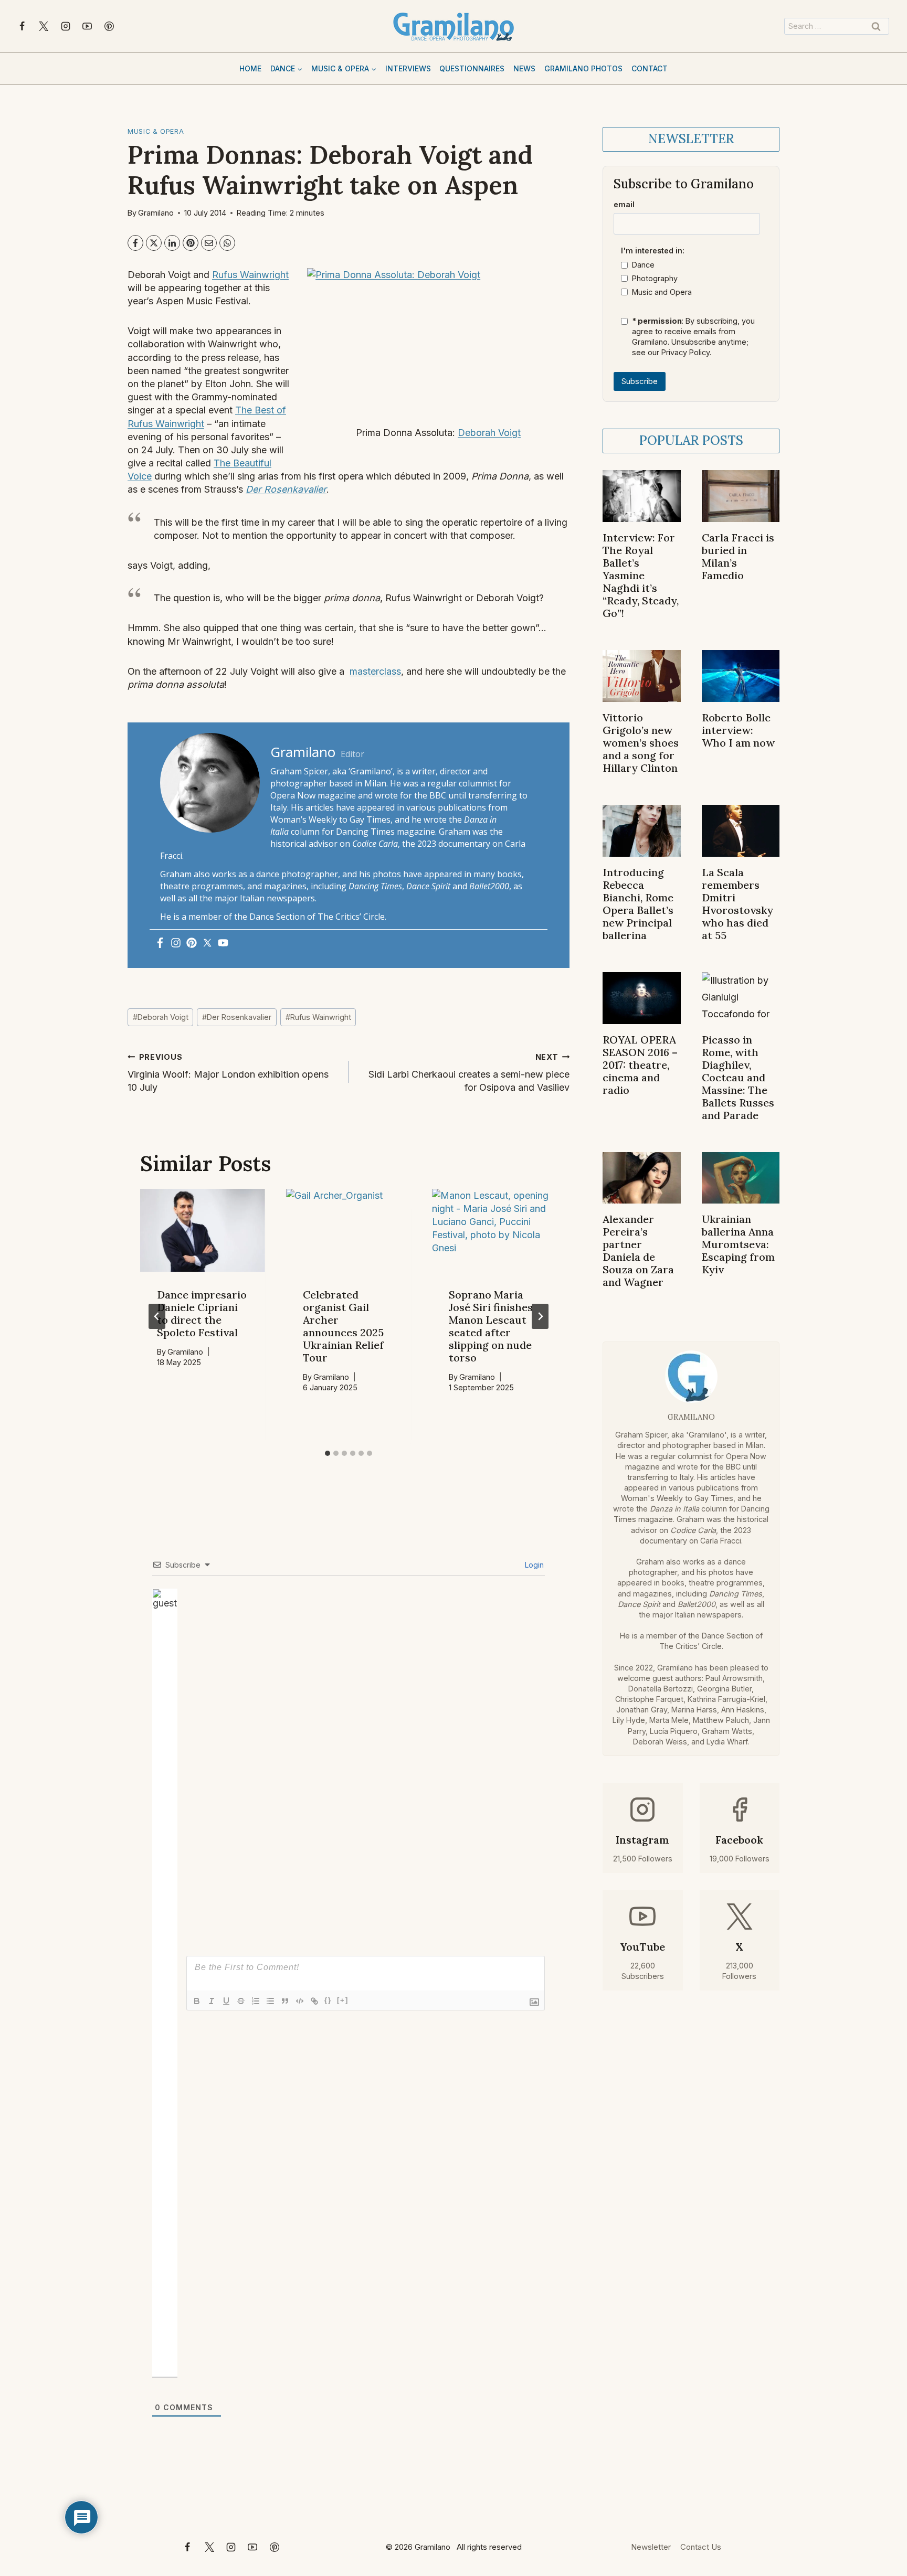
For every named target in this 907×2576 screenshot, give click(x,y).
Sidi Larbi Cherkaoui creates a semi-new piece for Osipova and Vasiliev (469, 1073)
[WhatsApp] (227, 243)
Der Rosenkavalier (286, 489)
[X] (44, 26)
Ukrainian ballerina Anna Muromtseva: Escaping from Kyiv (738, 1244)
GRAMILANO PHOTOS (583, 68)
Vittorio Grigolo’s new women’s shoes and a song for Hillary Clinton (641, 743)
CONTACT (650, 68)
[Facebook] (22, 26)
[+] (343, 2000)
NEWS (524, 68)
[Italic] (212, 2001)
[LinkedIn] (172, 243)
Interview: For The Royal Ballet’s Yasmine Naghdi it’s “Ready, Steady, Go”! (641, 575)
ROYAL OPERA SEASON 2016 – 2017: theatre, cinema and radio (640, 1065)
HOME (250, 68)
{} (328, 2000)
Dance (643, 265)
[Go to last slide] (157, 1316)
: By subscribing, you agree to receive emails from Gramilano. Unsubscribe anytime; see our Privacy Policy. (693, 337)
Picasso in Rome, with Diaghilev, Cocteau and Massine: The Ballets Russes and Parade (738, 1077)
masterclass (375, 671)
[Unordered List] (270, 2001)
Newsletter (651, 2547)
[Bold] (197, 2001)
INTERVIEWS (408, 68)
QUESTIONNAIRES (472, 68)
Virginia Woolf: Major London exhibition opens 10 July (228, 1073)
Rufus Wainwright (250, 275)
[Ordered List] (256, 2001)
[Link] (314, 2001)
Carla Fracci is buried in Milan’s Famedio (738, 556)
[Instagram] (66, 26)
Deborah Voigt (489, 433)
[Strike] (241, 2001)
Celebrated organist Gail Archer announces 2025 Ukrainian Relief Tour (343, 1326)
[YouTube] (87, 26)
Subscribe (640, 381)
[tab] (328, 1453)
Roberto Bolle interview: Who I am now (738, 730)
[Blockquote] (285, 2001)
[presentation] (203, 1231)
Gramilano (156, 213)
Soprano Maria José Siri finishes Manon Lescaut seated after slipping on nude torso (491, 1326)
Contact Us (701, 2547)
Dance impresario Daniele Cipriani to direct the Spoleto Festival (202, 1313)
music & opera (156, 131)
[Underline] (226, 2001)
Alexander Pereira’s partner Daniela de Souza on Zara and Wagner (638, 1250)
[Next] (540, 1316)
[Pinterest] (109, 26)
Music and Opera (662, 292)
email (624, 204)
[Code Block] (300, 2001)
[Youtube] (223, 944)
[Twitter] (207, 944)
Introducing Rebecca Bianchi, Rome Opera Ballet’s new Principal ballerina (638, 904)
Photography (655, 278)
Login (533, 1565)
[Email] (209, 243)
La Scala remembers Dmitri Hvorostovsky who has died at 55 (737, 904)
